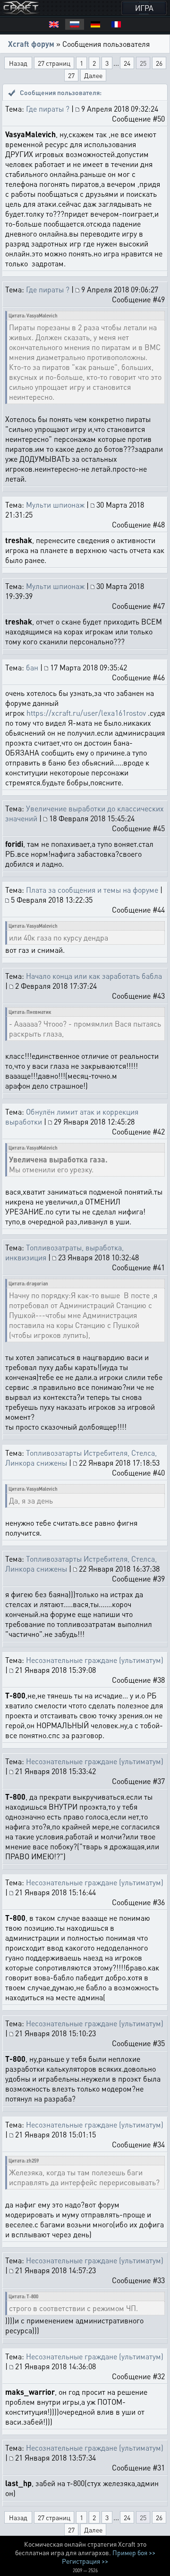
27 (71, 75)
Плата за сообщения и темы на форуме (92, 890)
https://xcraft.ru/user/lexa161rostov (86, 713)
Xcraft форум (31, 44)
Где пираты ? (48, 109)
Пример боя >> (134, 2552)
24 (127, 63)
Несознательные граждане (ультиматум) (95, 1660)
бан (32, 667)
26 (159, 63)
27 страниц (54, 63)
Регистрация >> (85, 2561)
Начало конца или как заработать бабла (94, 976)
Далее (93, 75)
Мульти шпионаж (55, 505)
